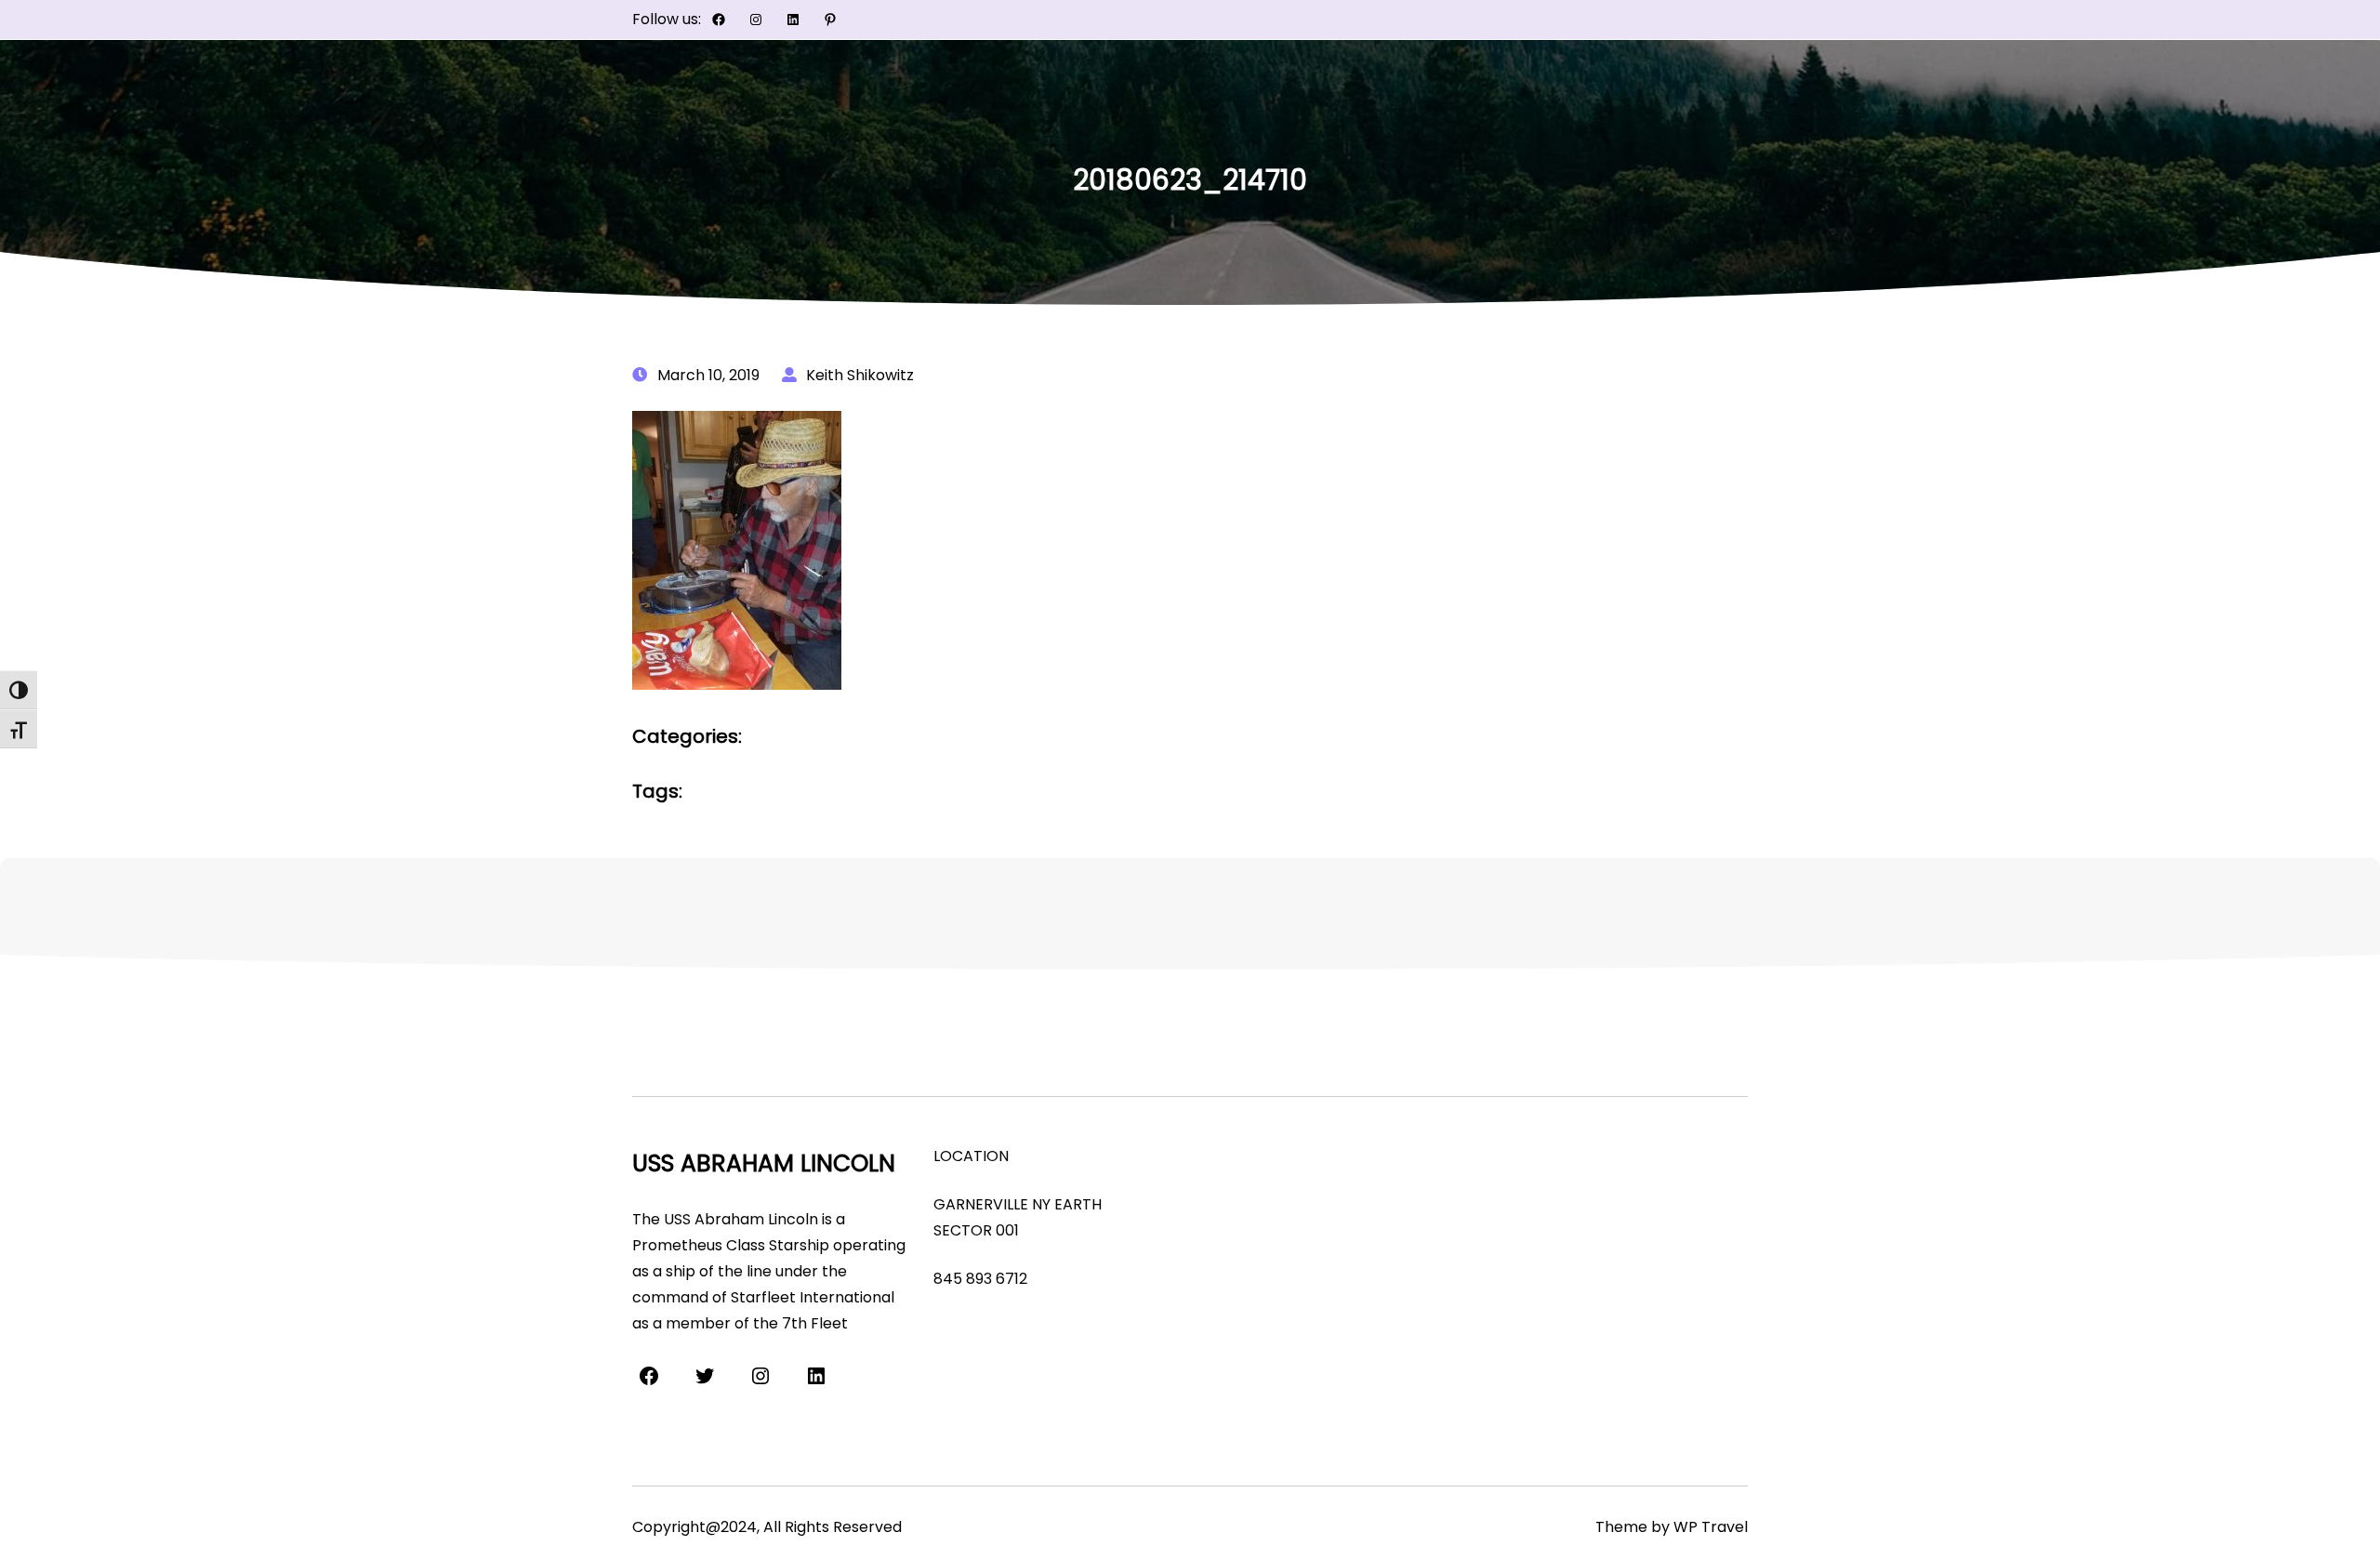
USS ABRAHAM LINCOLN (764, 1163)
